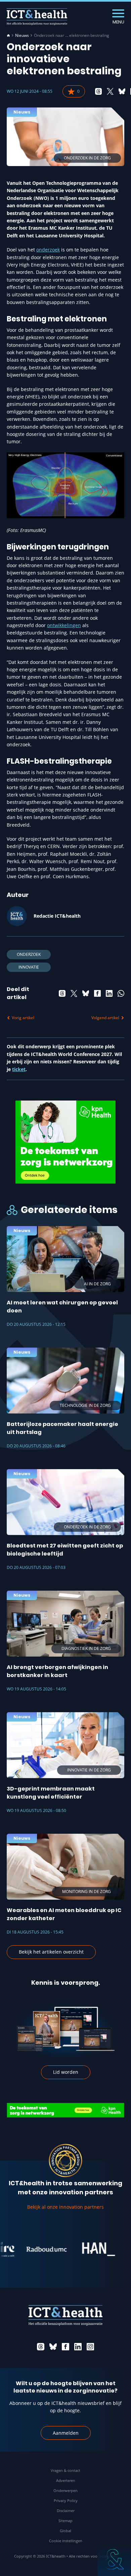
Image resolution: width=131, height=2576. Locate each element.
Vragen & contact (65, 2470)
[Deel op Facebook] (97, 993)
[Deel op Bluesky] (122, 91)
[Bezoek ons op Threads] (41, 2347)
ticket (19, 1069)
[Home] (8, 35)
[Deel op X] (110, 91)
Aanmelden (66, 2433)
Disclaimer (66, 2511)
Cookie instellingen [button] (66, 2541)
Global (65, 2531)
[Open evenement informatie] (114, 2559)
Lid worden (66, 2072)
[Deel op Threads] (98, 91)
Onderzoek (29, 954)
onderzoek (48, 250)
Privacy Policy (66, 2501)
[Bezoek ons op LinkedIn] (78, 2347)
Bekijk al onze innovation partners (65, 2207)
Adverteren (66, 2480)
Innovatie (29, 967)
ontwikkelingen (64, 625)
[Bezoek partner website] (26, 2249)
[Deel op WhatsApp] (121, 993)
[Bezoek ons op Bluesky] (53, 2347)
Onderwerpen (65, 2490)
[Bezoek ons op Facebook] (65, 2347)
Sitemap (65, 2521)
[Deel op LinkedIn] (109, 993)
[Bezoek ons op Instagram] (90, 2347)
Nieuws (22, 35)
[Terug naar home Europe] (37, 17)
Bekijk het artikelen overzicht (51, 1952)
